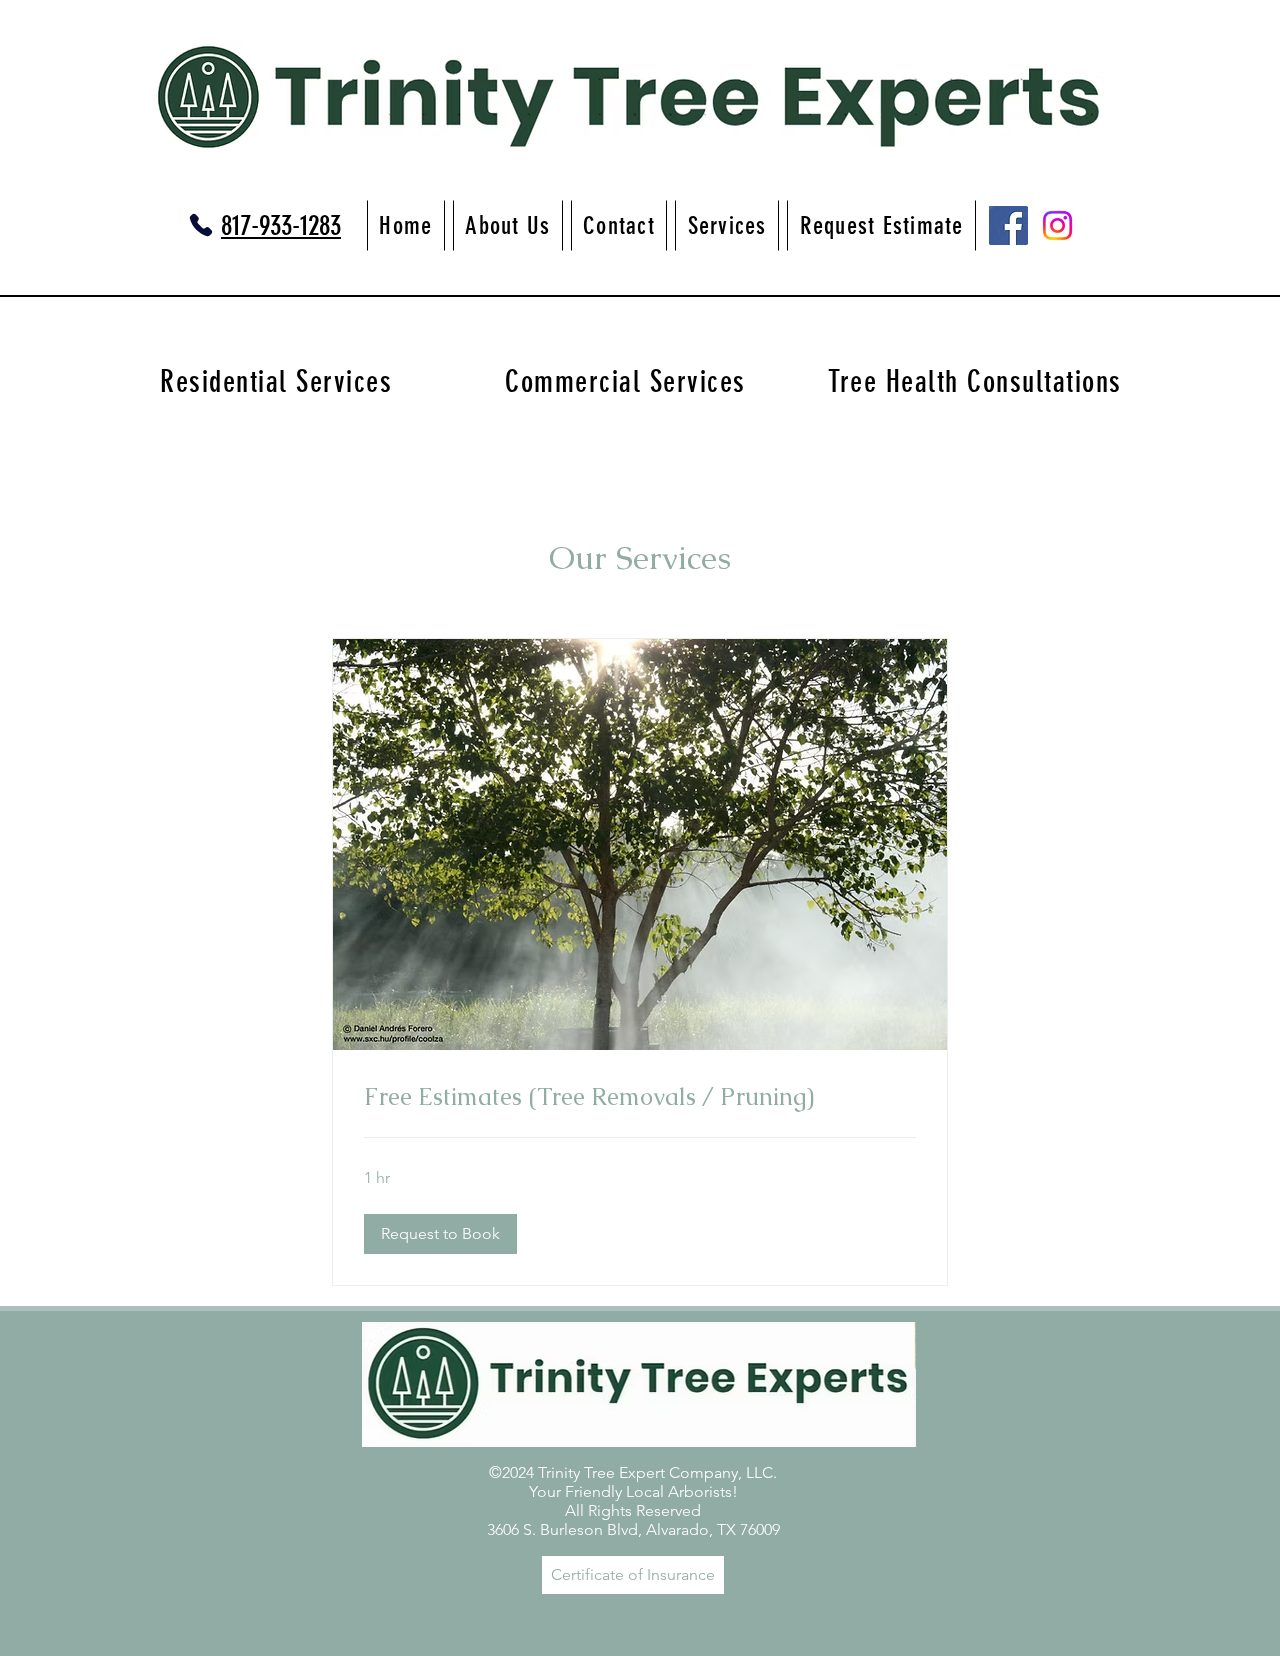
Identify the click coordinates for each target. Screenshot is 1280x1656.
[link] (640, 1097)
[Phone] (201, 225)
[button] (440, 1234)
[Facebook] (1008, 225)
